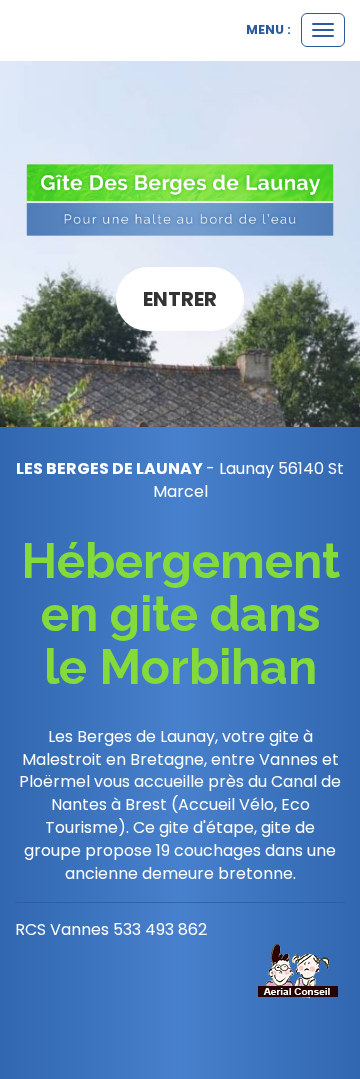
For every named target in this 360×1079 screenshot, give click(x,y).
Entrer (180, 299)
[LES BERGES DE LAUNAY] (180, 200)
